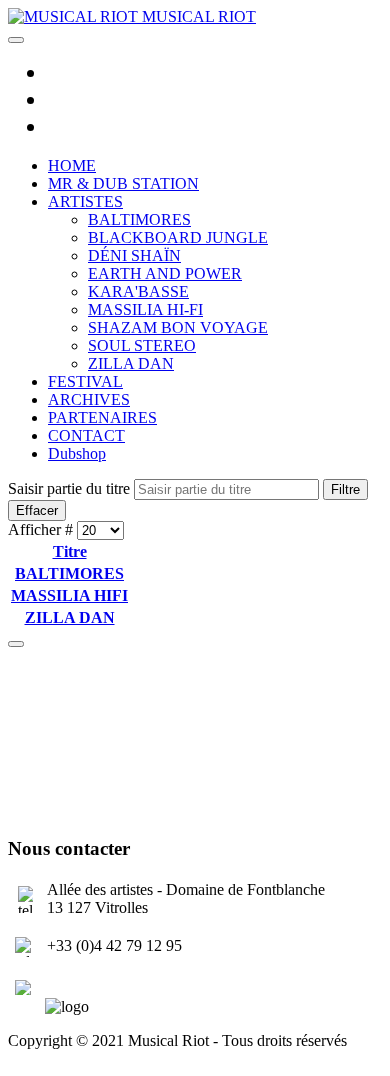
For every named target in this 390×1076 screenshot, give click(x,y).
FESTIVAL (85, 381)
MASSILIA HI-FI (145, 309)
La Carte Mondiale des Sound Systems (130, 741)
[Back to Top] (16, 644)
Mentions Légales (64, 1058)
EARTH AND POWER (165, 273)
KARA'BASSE (138, 291)
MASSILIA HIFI (69, 595)
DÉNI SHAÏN (134, 255)
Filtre (345, 489)
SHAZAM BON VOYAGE (178, 327)
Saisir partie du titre (71, 488)
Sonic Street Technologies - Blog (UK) (131, 707)
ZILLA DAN (131, 363)
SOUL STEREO (142, 345)
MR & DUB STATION (123, 183)
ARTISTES (85, 201)
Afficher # (42, 529)
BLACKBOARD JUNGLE (178, 237)
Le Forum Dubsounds (77, 775)
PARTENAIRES (102, 417)
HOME (72, 165)
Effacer (37, 510)
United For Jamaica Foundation (107, 809)
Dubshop (77, 453)
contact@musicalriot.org (124, 984)
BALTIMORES (139, 219)
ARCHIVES (89, 399)
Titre (70, 551)
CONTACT (86, 435)
